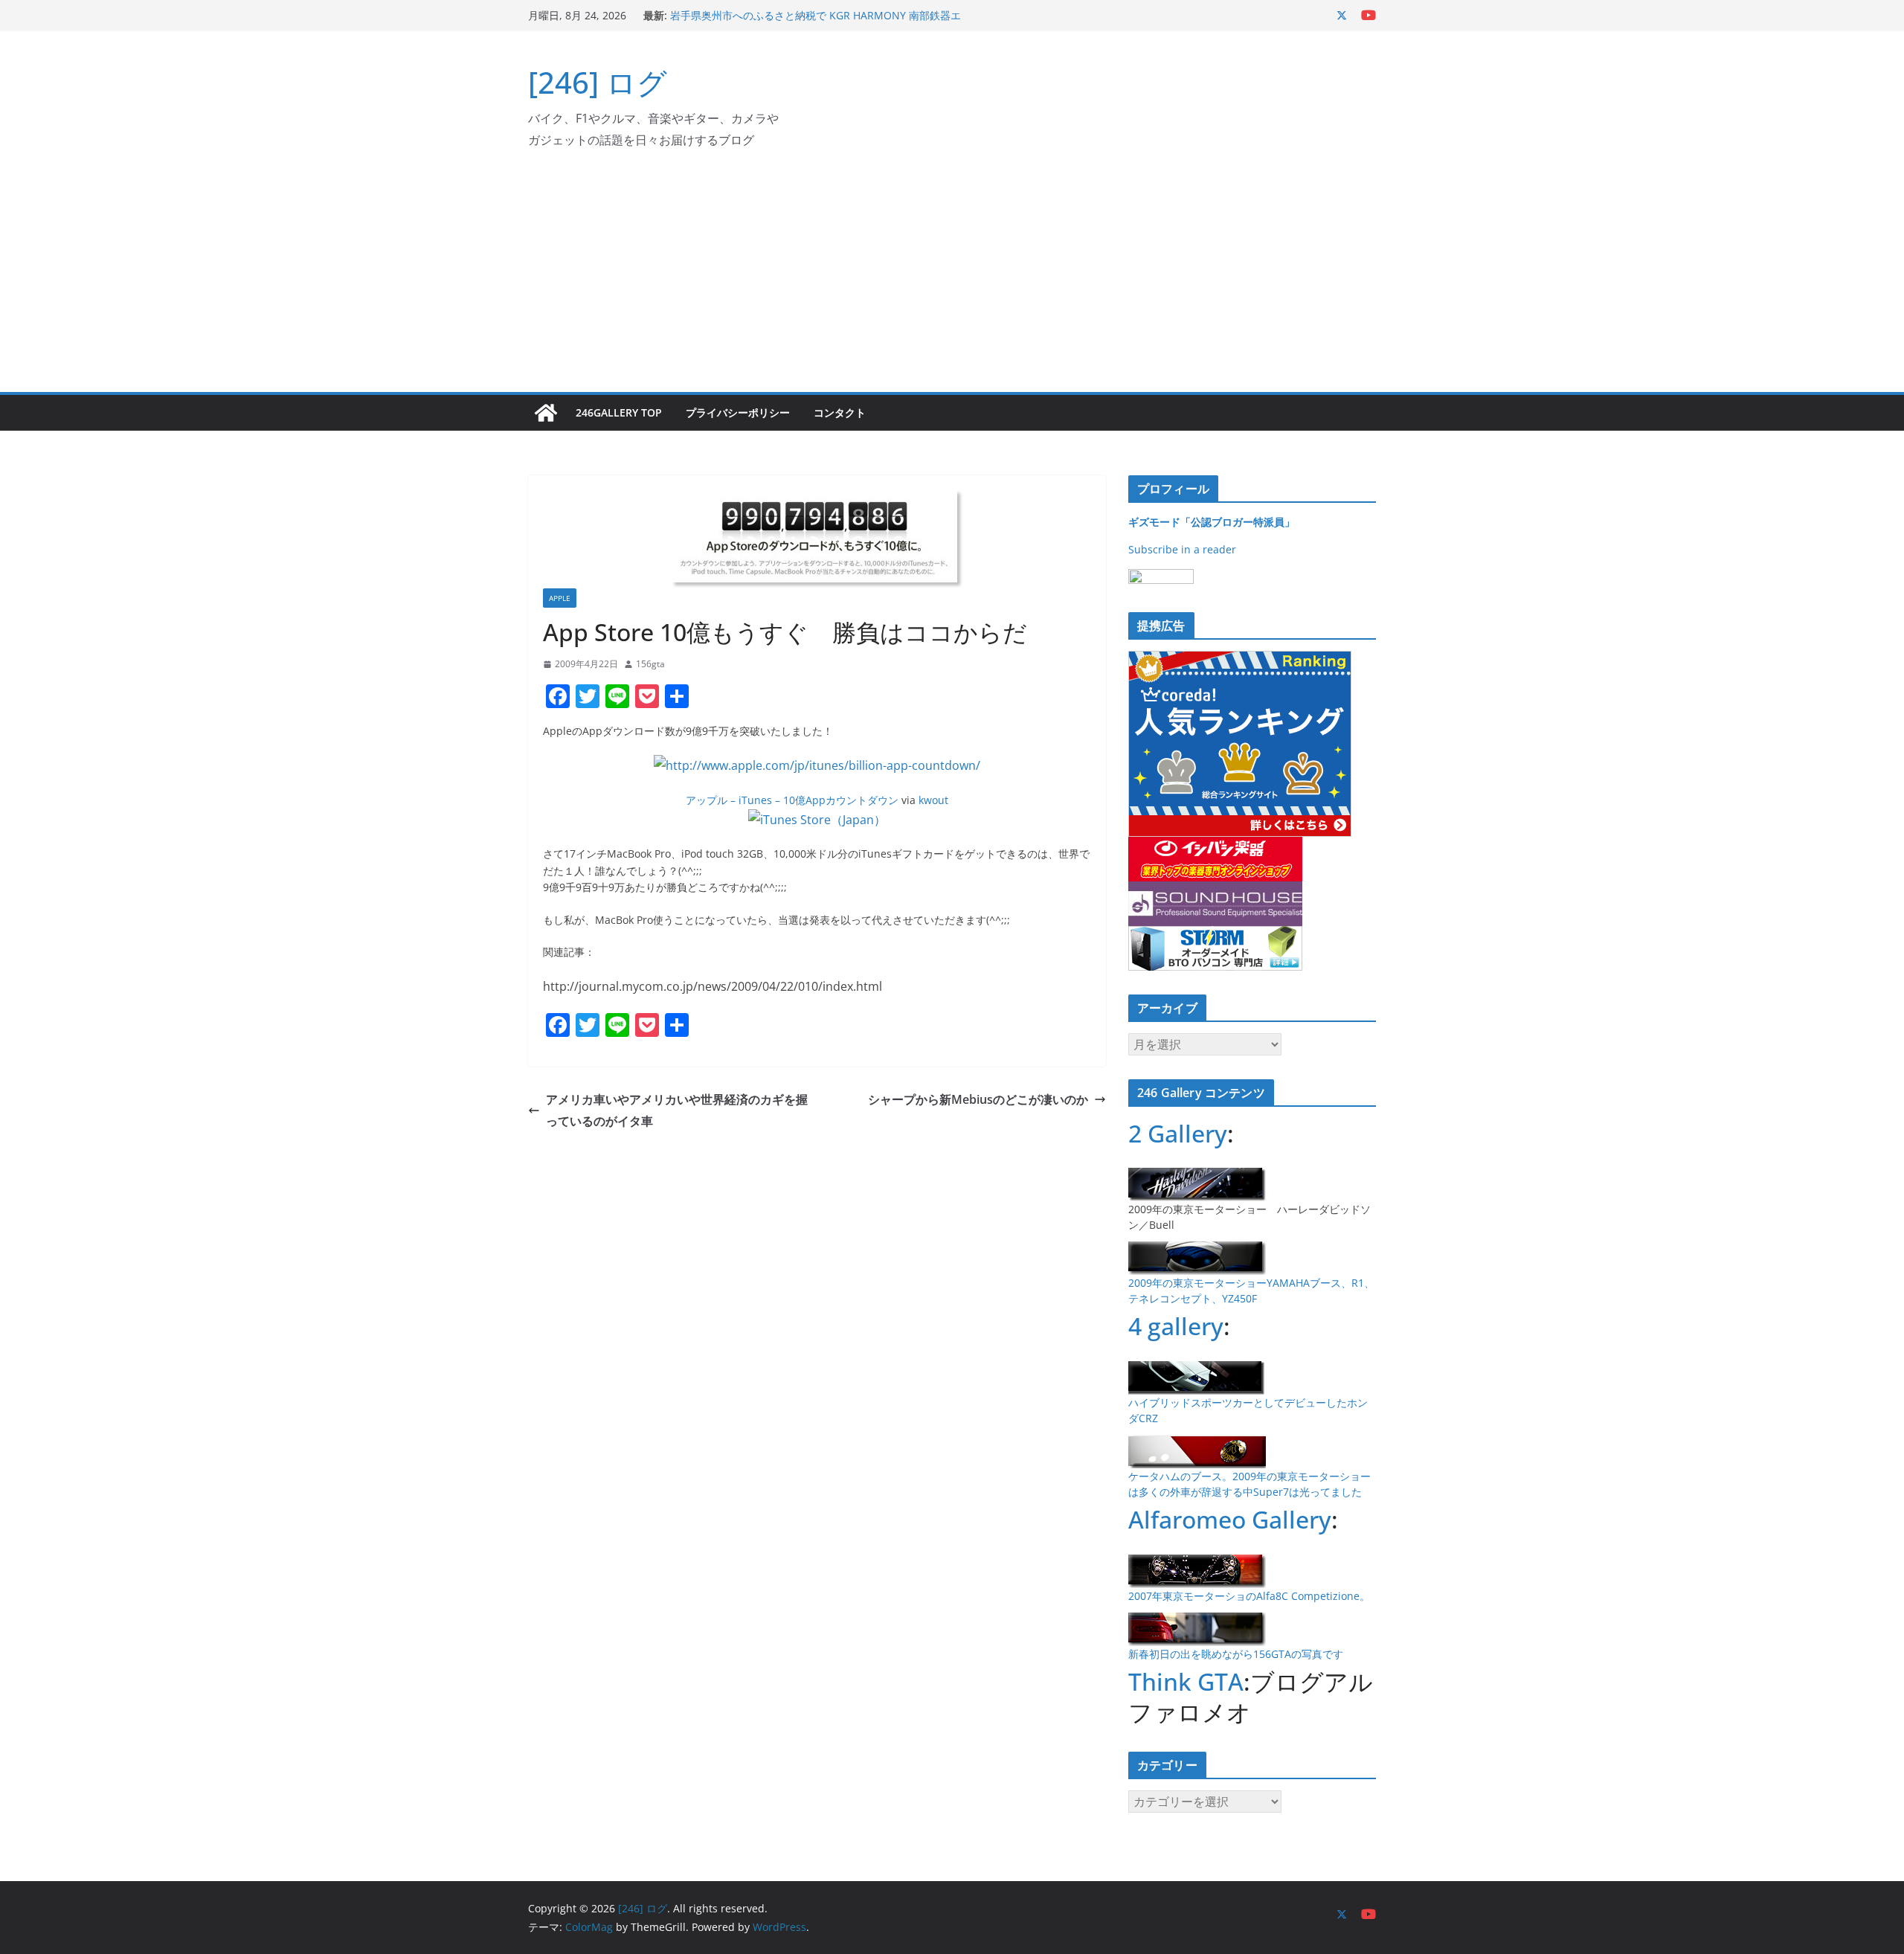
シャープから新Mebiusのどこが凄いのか (978, 1099)
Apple (560, 598)
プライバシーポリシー (738, 412)
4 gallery (1176, 1326)
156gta (650, 664)
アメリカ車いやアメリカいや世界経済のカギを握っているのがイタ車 (677, 1110)
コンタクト (840, 412)
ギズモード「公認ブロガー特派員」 (1212, 522)
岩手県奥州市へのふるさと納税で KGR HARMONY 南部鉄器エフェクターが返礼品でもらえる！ (816, 23)
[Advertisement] (952, 280)
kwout (933, 800)
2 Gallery (1178, 1133)
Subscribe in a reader (1182, 549)
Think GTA (1186, 1681)
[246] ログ (598, 82)
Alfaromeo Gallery (1230, 1519)
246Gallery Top (619, 412)
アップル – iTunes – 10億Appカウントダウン (792, 800)
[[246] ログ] (546, 413)
